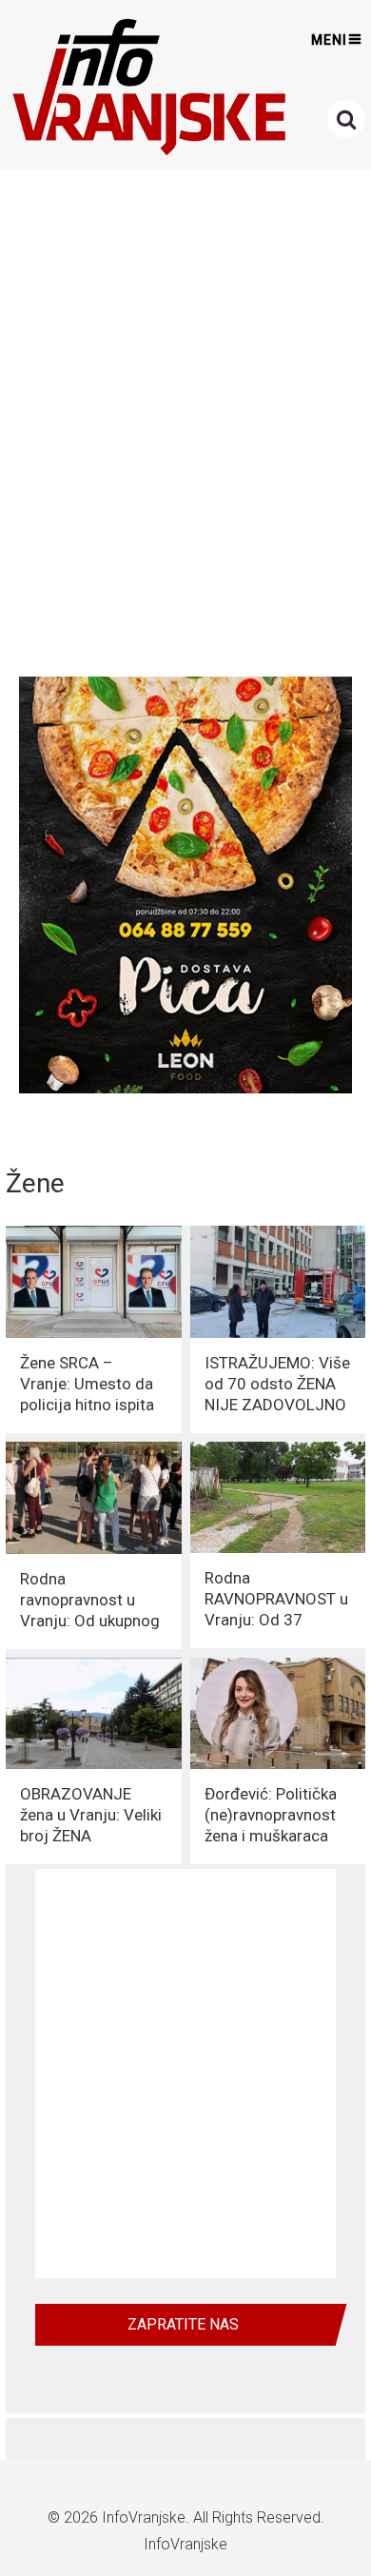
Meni (329, 40)
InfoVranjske (144, 2517)
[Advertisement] (185, 418)
